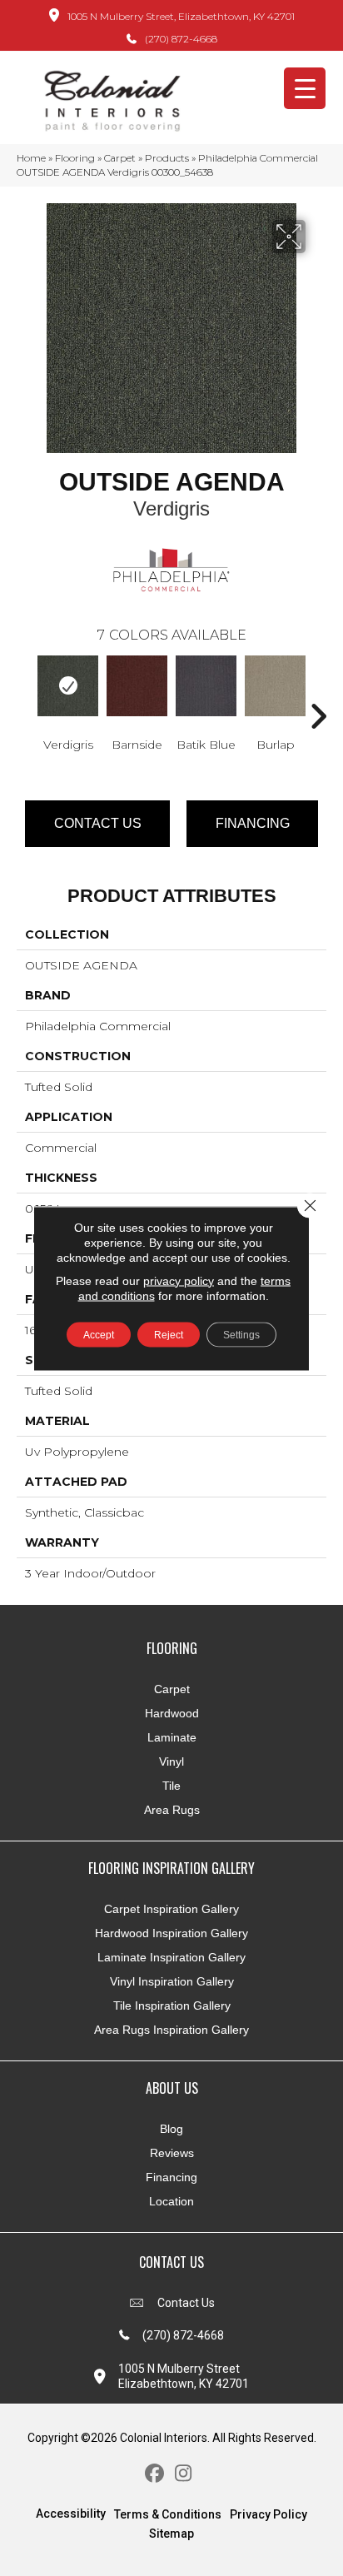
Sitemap (171, 2534)
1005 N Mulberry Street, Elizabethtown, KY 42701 (181, 16)
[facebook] (154, 2474)
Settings (241, 1334)
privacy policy (179, 1280)
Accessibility (71, 2514)
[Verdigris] (68, 686)
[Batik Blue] (206, 686)
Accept (99, 1334)
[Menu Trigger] (305, 88)
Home (31, 158)
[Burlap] (275, 686)
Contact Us (98, 823)
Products (167, 158)
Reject (169, 1334)
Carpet (120, 158)
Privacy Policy (268, 2514)
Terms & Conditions (168, 2514)
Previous (25, 691)
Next (318, 691)
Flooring (75, 158)
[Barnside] (137, 686)
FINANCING (253, 823)
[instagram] (184, 2474)
